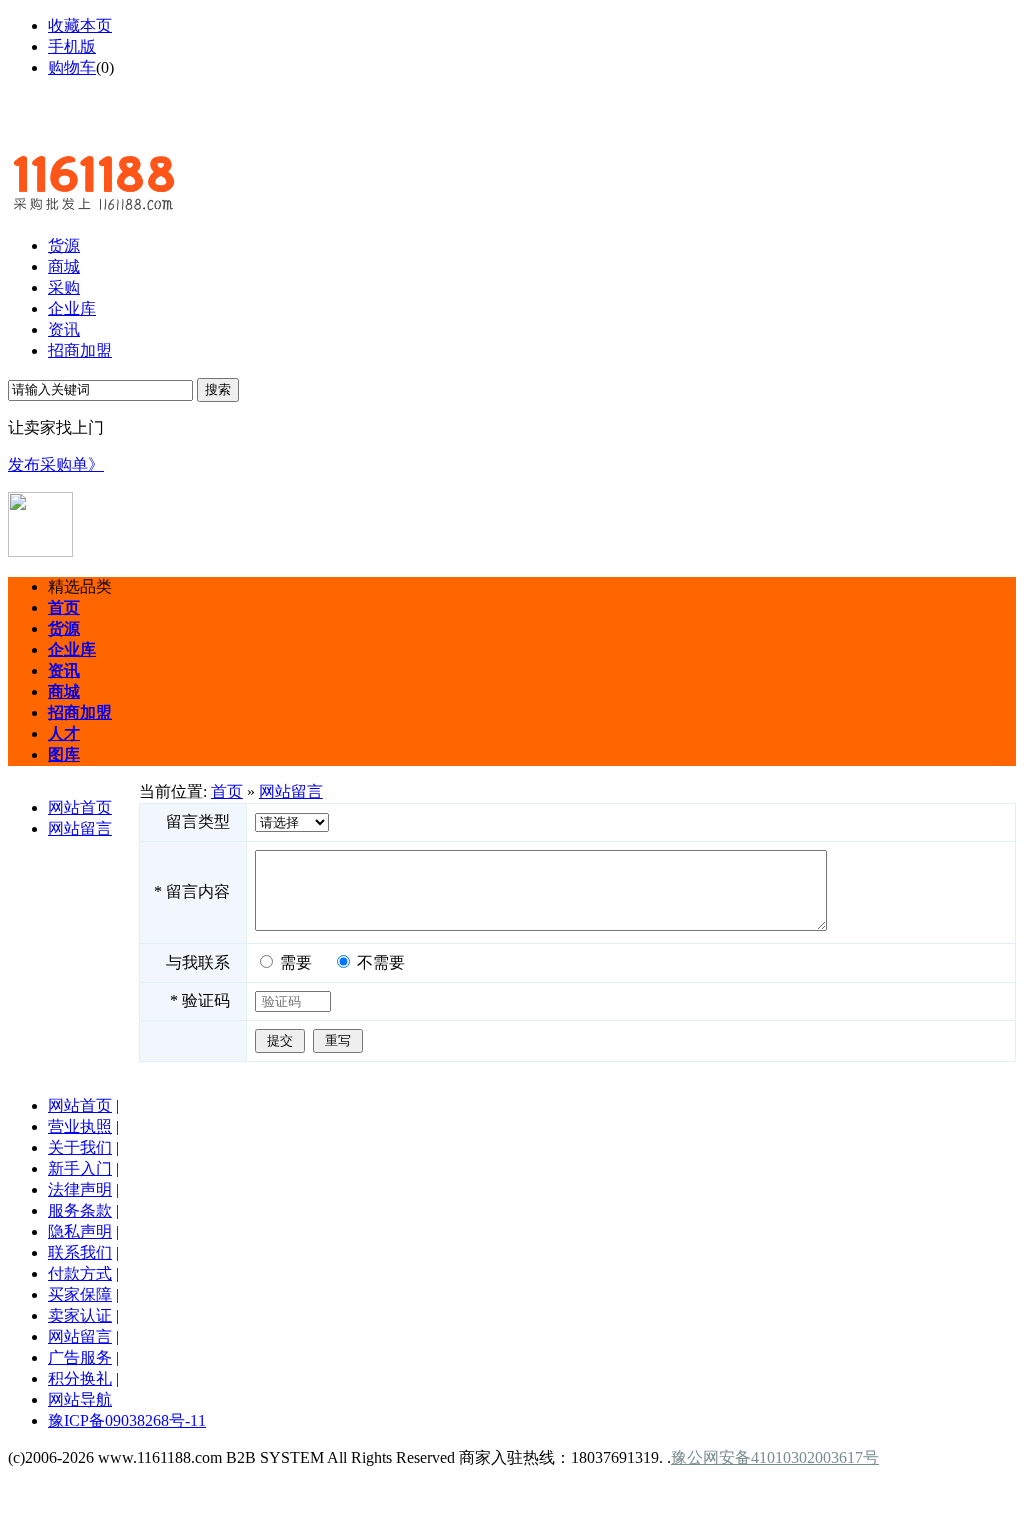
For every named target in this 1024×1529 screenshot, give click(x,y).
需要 (296, 962)
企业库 (72, 308)
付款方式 (80, 1273)
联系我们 (80, 1252)
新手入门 (80, 1168)
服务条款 (80, 1210)
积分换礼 (80, 1378)
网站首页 (80, 807)
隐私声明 (80, 1231)
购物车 (72, 67)
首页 (227, 791)
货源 (64, 245)
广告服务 (80, 1357)
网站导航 (80, 1399)
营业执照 (80, 1126)
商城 (64, 266)
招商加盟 (80, 350)
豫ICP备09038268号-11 (127, 1420)
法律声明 (80, 1189)
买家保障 (80, 1294)
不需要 (381, 962)
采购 (64, 287)
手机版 (72, 46)
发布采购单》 (56, 464)
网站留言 (80, 828)
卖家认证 (80, 1315)
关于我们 (80, 1147)
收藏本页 (80, 25)
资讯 (64, 329)
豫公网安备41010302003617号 (775, 1457)
